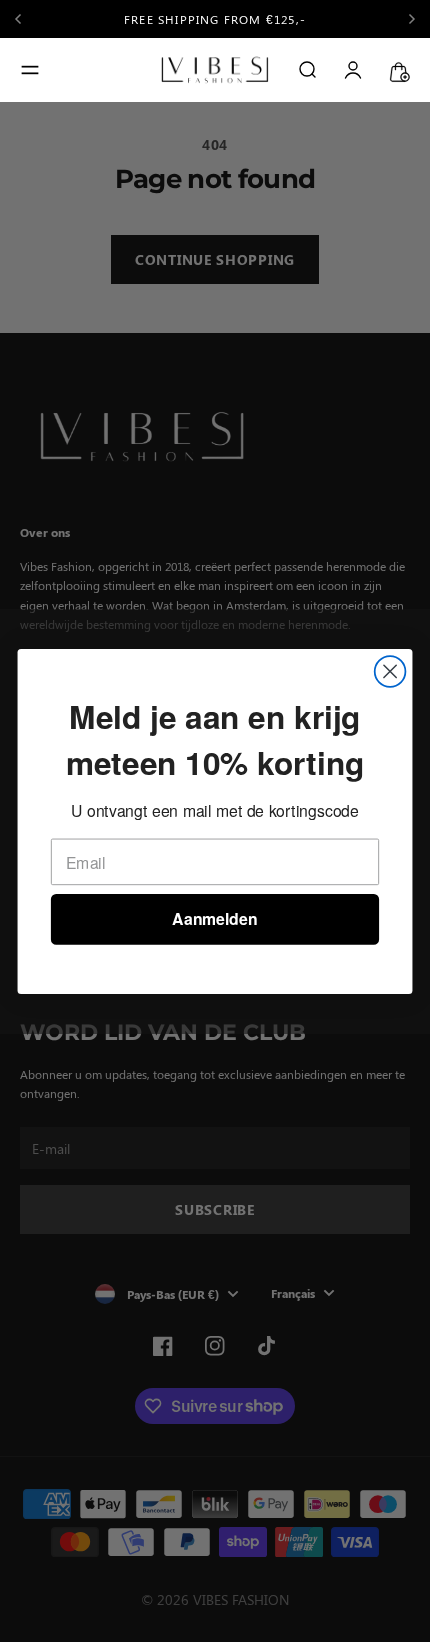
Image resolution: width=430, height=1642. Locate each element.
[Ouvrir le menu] (30, 70)
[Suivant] (412, 19)
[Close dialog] (390, 671)
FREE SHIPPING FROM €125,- (215, 19)
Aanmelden (214, 918)
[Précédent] (34, 19)
